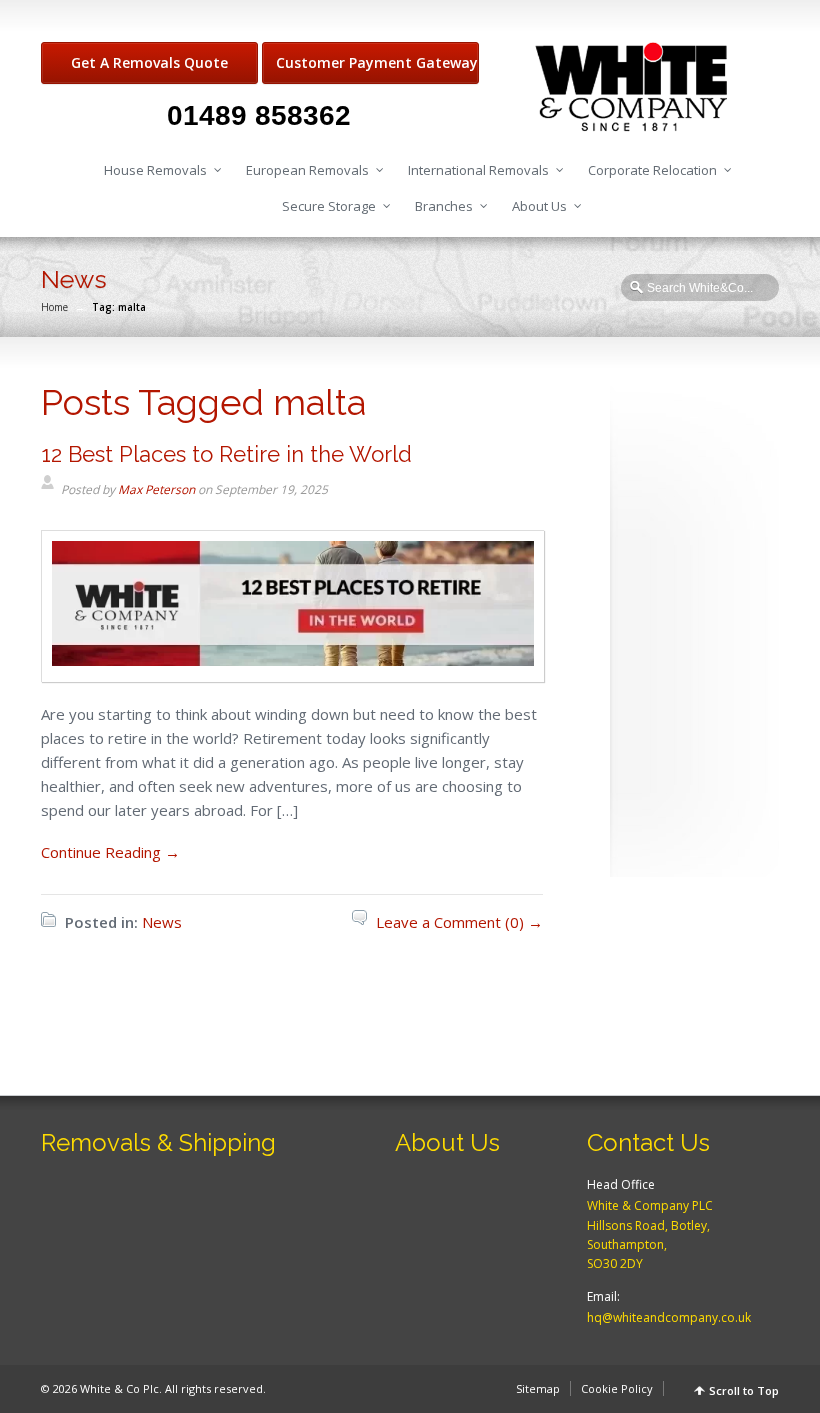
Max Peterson (156, 489)
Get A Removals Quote (149, 62)
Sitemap (538, 1388)
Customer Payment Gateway (377, 62)
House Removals (155, 170)
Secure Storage (329, 206)
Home (54, 307)
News (162, 922)
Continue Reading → (110, 852)
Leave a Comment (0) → (459, 922)
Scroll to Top (744, 1390)
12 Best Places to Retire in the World (226, 454)
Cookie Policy (617, 1388)
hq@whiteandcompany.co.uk (669, 1317)
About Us (539, 206)
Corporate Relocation (652, 170)
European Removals (307, 170)
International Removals (478, 170)
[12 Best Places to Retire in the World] (293, 670)
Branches (444, 206)
